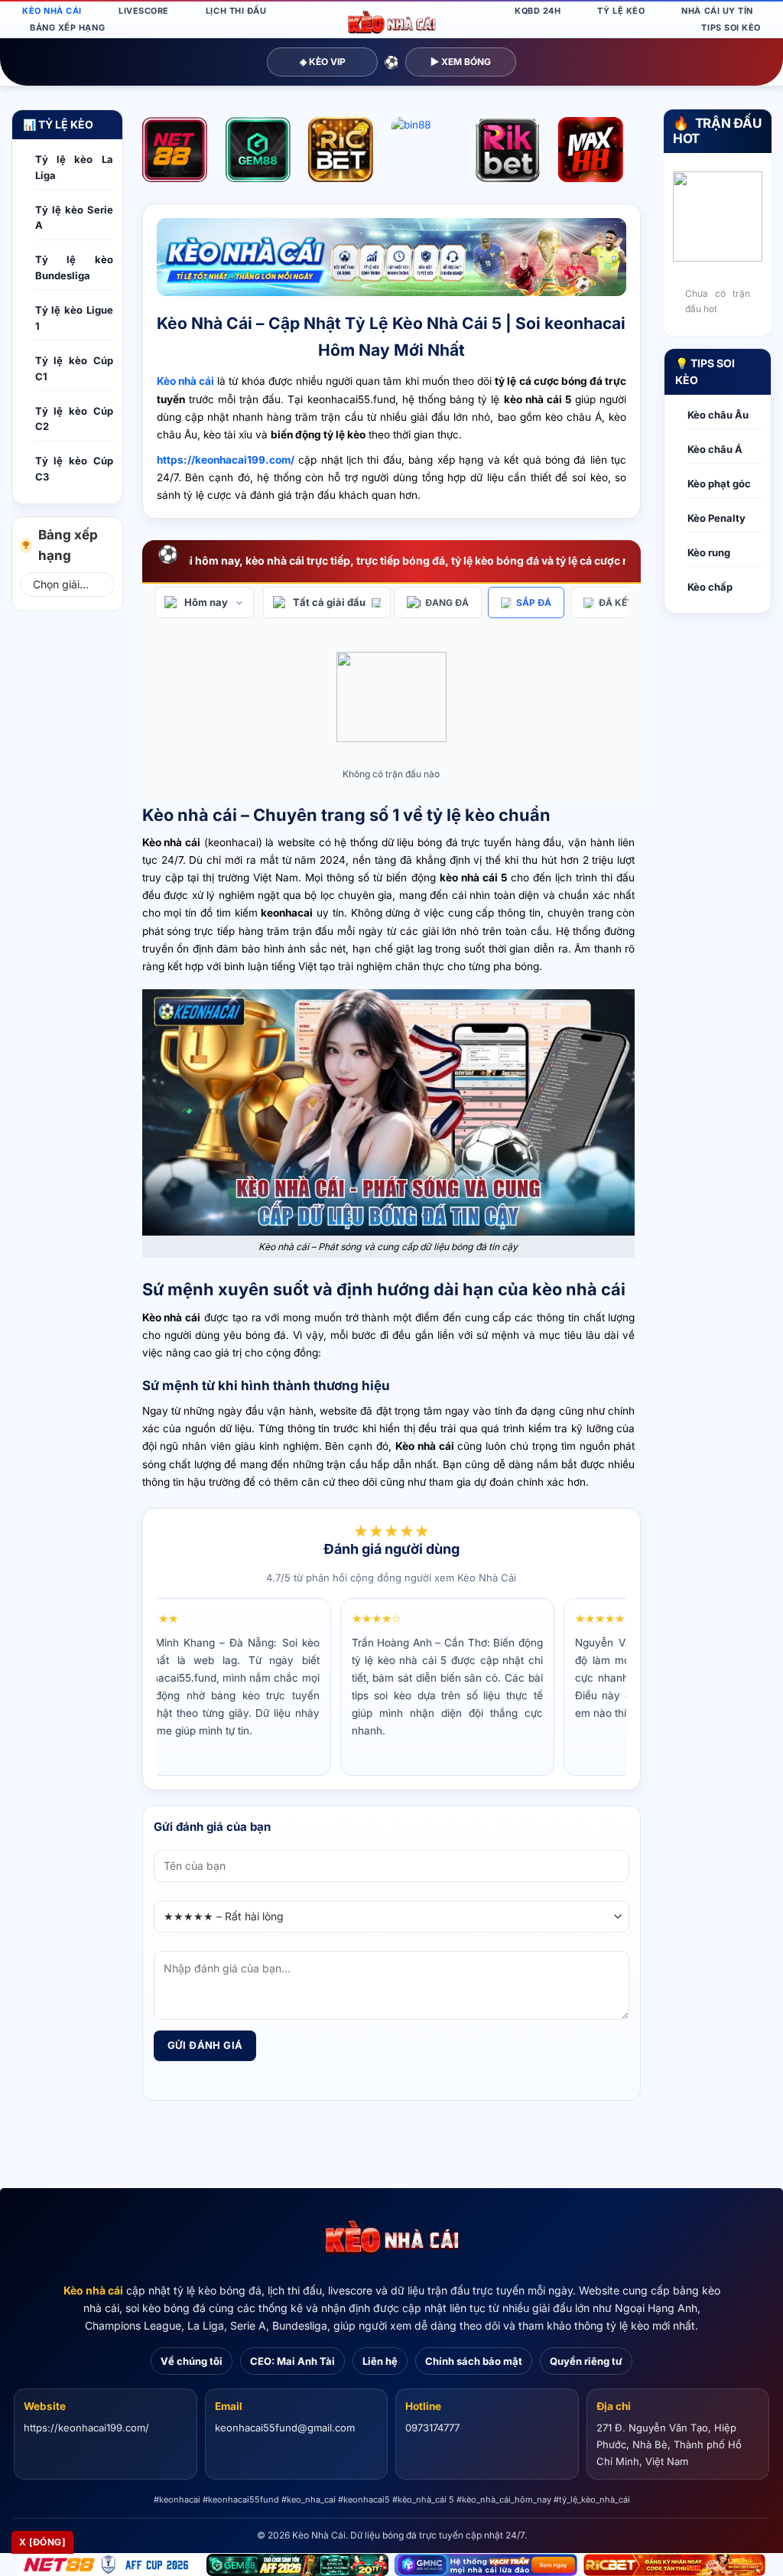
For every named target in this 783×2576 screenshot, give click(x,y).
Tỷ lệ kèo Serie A (74, 218)
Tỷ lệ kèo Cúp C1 (74, 368)
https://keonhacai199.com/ (86, 2428)
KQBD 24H (538, 11)
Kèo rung (709, 552)
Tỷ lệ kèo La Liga (74, 167)
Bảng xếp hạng (67, 28)
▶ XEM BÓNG (461, 62)
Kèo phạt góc (719, 484)
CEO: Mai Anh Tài (292, 2361)
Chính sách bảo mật (474, 2361)
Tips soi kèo (731, 28)
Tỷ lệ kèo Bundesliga (74, 267)
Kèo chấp (710, 587)
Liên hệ (380, 2361)
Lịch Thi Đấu (236, 11)
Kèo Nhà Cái (52, 11)
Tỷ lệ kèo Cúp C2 (74, 419)
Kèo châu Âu (718, 415)
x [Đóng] (42, 2542)
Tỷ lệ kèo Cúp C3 (74, 469)
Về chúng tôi (192, 2361)
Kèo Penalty (716, 518)
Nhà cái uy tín (717, 11)
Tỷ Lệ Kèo (621, 11)
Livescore (144, 11)
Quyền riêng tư (586, 2361)
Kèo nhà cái (93, 2290)
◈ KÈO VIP (323, 62)
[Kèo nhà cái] (391, 2238)
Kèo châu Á (715, 449)
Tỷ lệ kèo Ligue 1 (74, 318)
